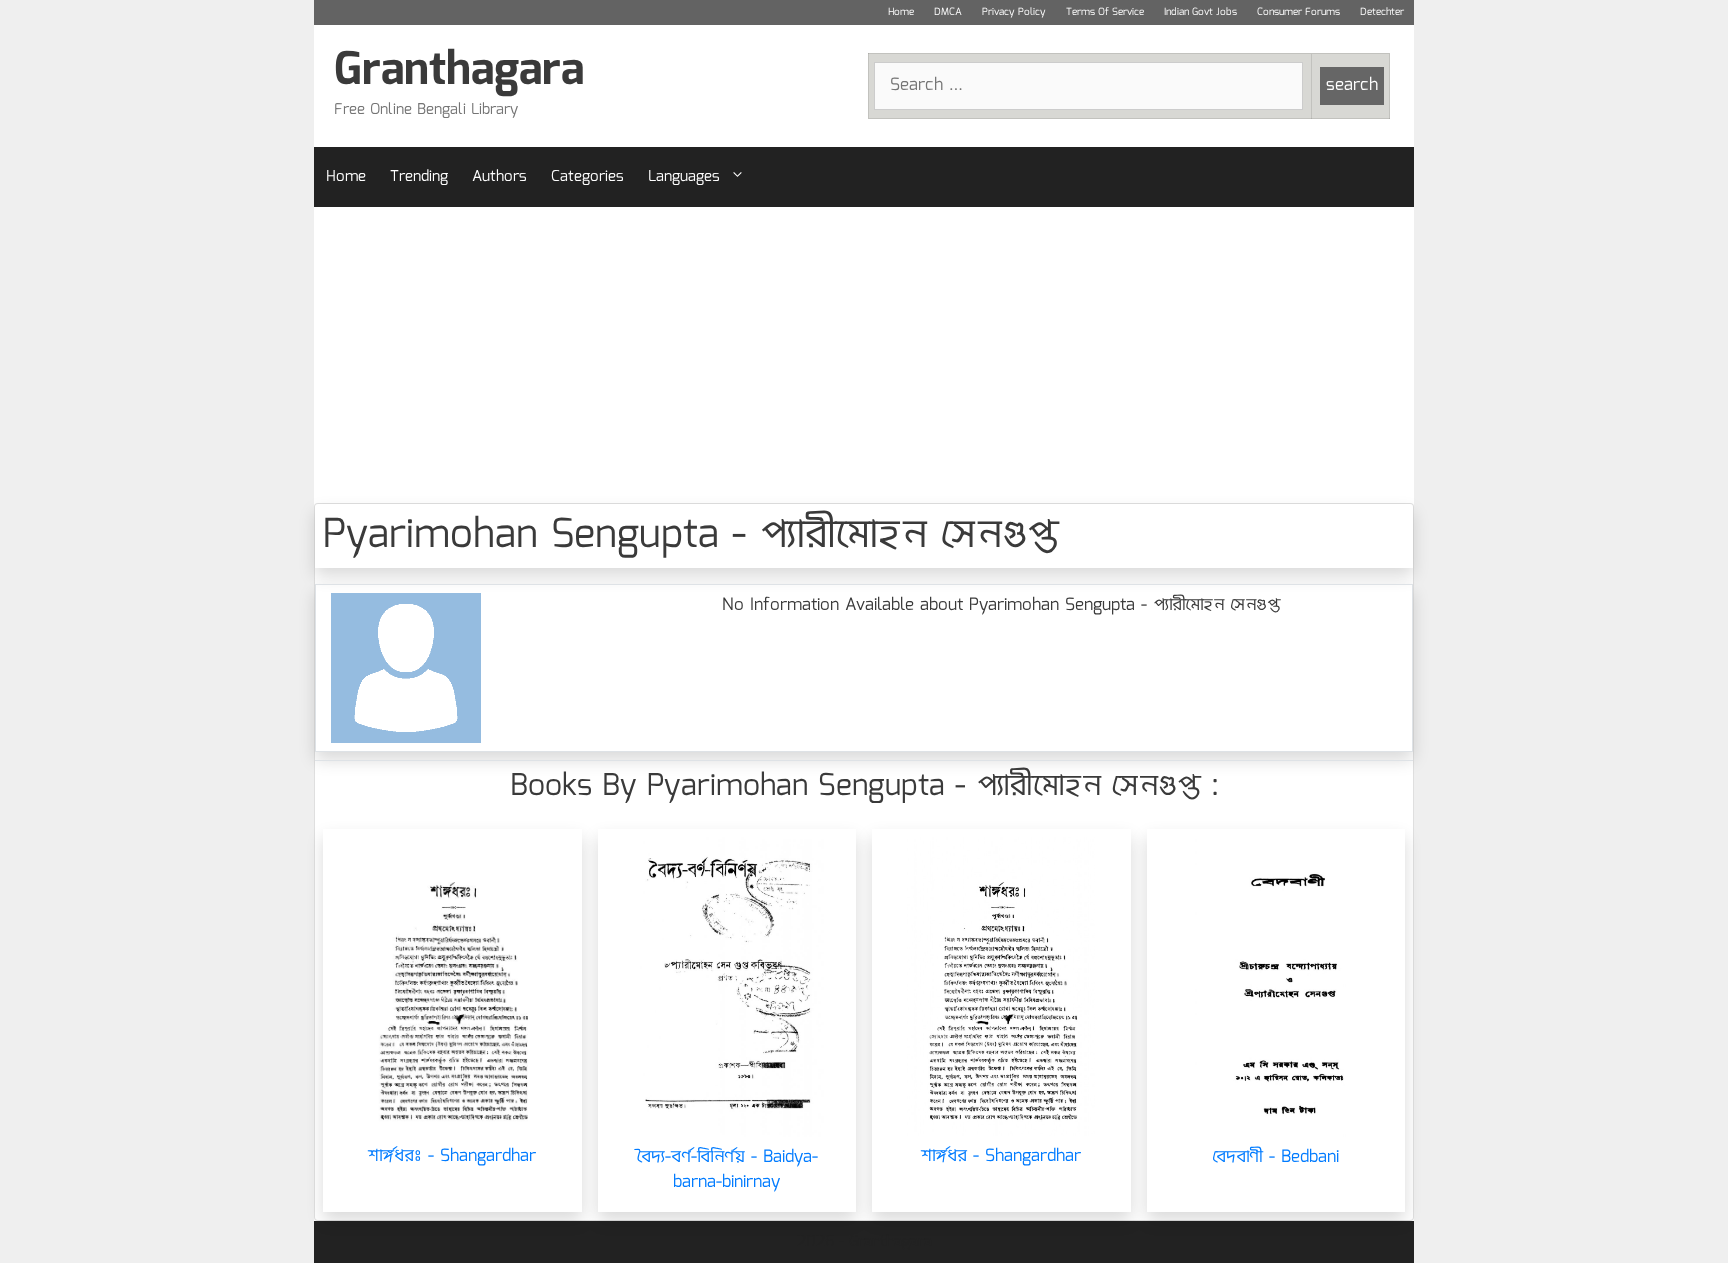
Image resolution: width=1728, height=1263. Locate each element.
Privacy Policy (1014, 12)
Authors (499, 177)
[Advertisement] (864, 355)
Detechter (1382, 12)
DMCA (948, 12)
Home (901, 12)
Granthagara (459, 71)
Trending (419, 177)
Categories (587, 177)
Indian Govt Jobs (1200, 12)
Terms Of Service (1105, 12)
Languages (684, 177)
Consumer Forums (1298, 12)
